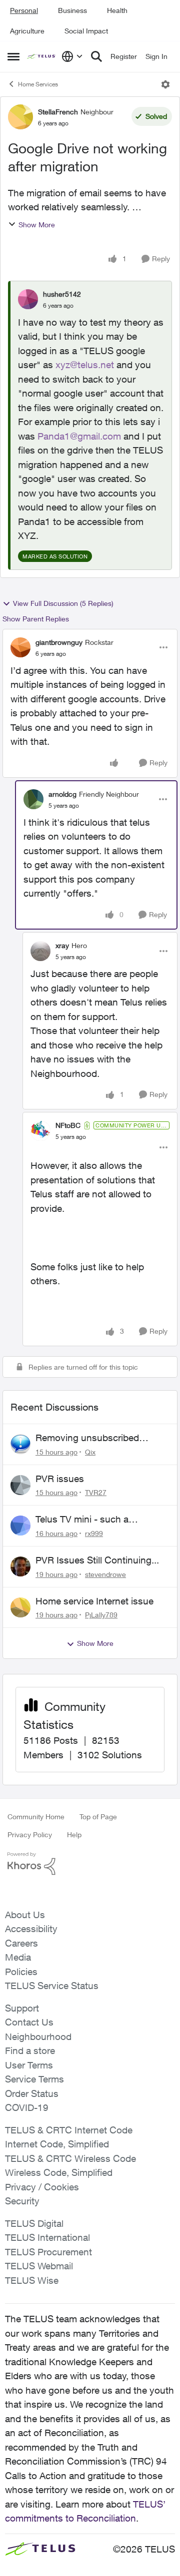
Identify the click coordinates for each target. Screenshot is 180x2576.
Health (117, 10)
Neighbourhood (38, 2037)
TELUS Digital (34, 2223)
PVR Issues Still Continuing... (97, 1560)
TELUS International (47, 2237)
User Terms (29, 2065)
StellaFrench (58, 112)
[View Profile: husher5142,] (28, 299)
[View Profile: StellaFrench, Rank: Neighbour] (20, 117)
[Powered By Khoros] (90, 1864)
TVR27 (96, 1492)
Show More (37, 225)
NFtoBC (68, 1125)
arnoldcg (62, 794)
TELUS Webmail (39, 2266)
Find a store (30, 2051)
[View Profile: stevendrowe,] (20, 1566)
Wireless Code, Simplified (59, 2172)
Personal (24, 10)
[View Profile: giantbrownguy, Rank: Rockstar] (20, 647)
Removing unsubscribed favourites (87, 1438)
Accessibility (31, 1929)
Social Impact (86, 31)
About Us (25, 1915)
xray (62, 945)
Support (22, 2008)
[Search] (96, 56)
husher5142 (62, 294)
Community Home (36, 1816)
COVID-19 (27, 2107)
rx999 (94, 1533)
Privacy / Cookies (42, 2187)
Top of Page (98, 1816)
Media (18, 1957)
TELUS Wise (32, 2280)
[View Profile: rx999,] (20, 1526)
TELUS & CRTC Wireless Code (70, 2158)
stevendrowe (105, 1574)
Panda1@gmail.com (79, 436)
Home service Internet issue (94, 1601)
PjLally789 (101, 1615)
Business (72, 10)
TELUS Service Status (52, 1986)
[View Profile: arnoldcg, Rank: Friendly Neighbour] (33, 799)
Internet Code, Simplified (57, 2144)
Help (74, 1834)
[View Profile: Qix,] (20, 1444)
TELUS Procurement (48, 2252)
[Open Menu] (165, 84)
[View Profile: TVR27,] (20, 1485)
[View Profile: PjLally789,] (20, 1607)
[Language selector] (72, 56)
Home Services (38, 84)
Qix (90, 1452)
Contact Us (29, 2022)
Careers (21, 1943)
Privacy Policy (30, 1834)
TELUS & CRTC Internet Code (69, 2130)
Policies (21, 1972)
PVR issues (60, 1479)
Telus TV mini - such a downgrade (82, 1520)
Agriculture (27, 31)
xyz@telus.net (85, 365)
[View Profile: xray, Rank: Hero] (40, 951)
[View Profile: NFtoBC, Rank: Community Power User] (40, 1131)
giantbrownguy (59, 642)
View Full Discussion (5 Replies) (63, 603)
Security (22, 2201)
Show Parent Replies (36, 619)
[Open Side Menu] (13, 56)
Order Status (32, 2093)
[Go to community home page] (42, 57)
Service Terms (34, 2079)
